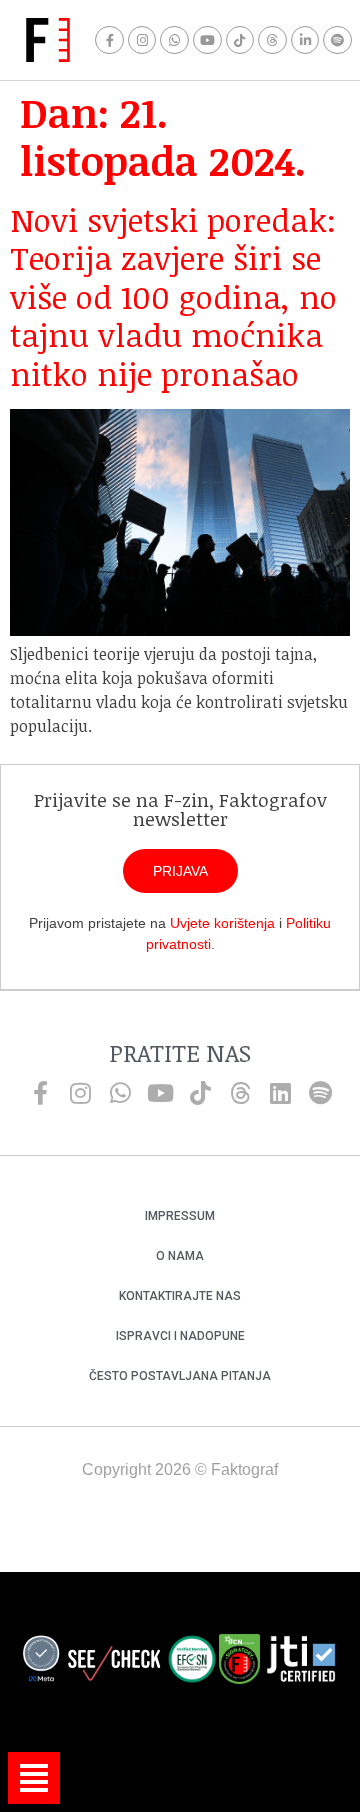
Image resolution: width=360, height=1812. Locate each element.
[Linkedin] (280, 1093)
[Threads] (272, 40)
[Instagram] (142, 40)
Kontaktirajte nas (180, 1296)
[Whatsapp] (174, 40)
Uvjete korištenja (222, 923)
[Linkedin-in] (305, 40)
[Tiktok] (240, 40)
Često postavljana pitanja (180, 1376)
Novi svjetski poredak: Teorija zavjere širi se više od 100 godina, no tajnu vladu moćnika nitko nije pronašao (173, 296)
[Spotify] (337, 40)
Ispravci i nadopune (180, 1336)
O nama (180, 1256)
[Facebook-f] (109, 40)
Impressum (180, 1216)
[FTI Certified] (301, 1662)
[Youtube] (207, 40)
